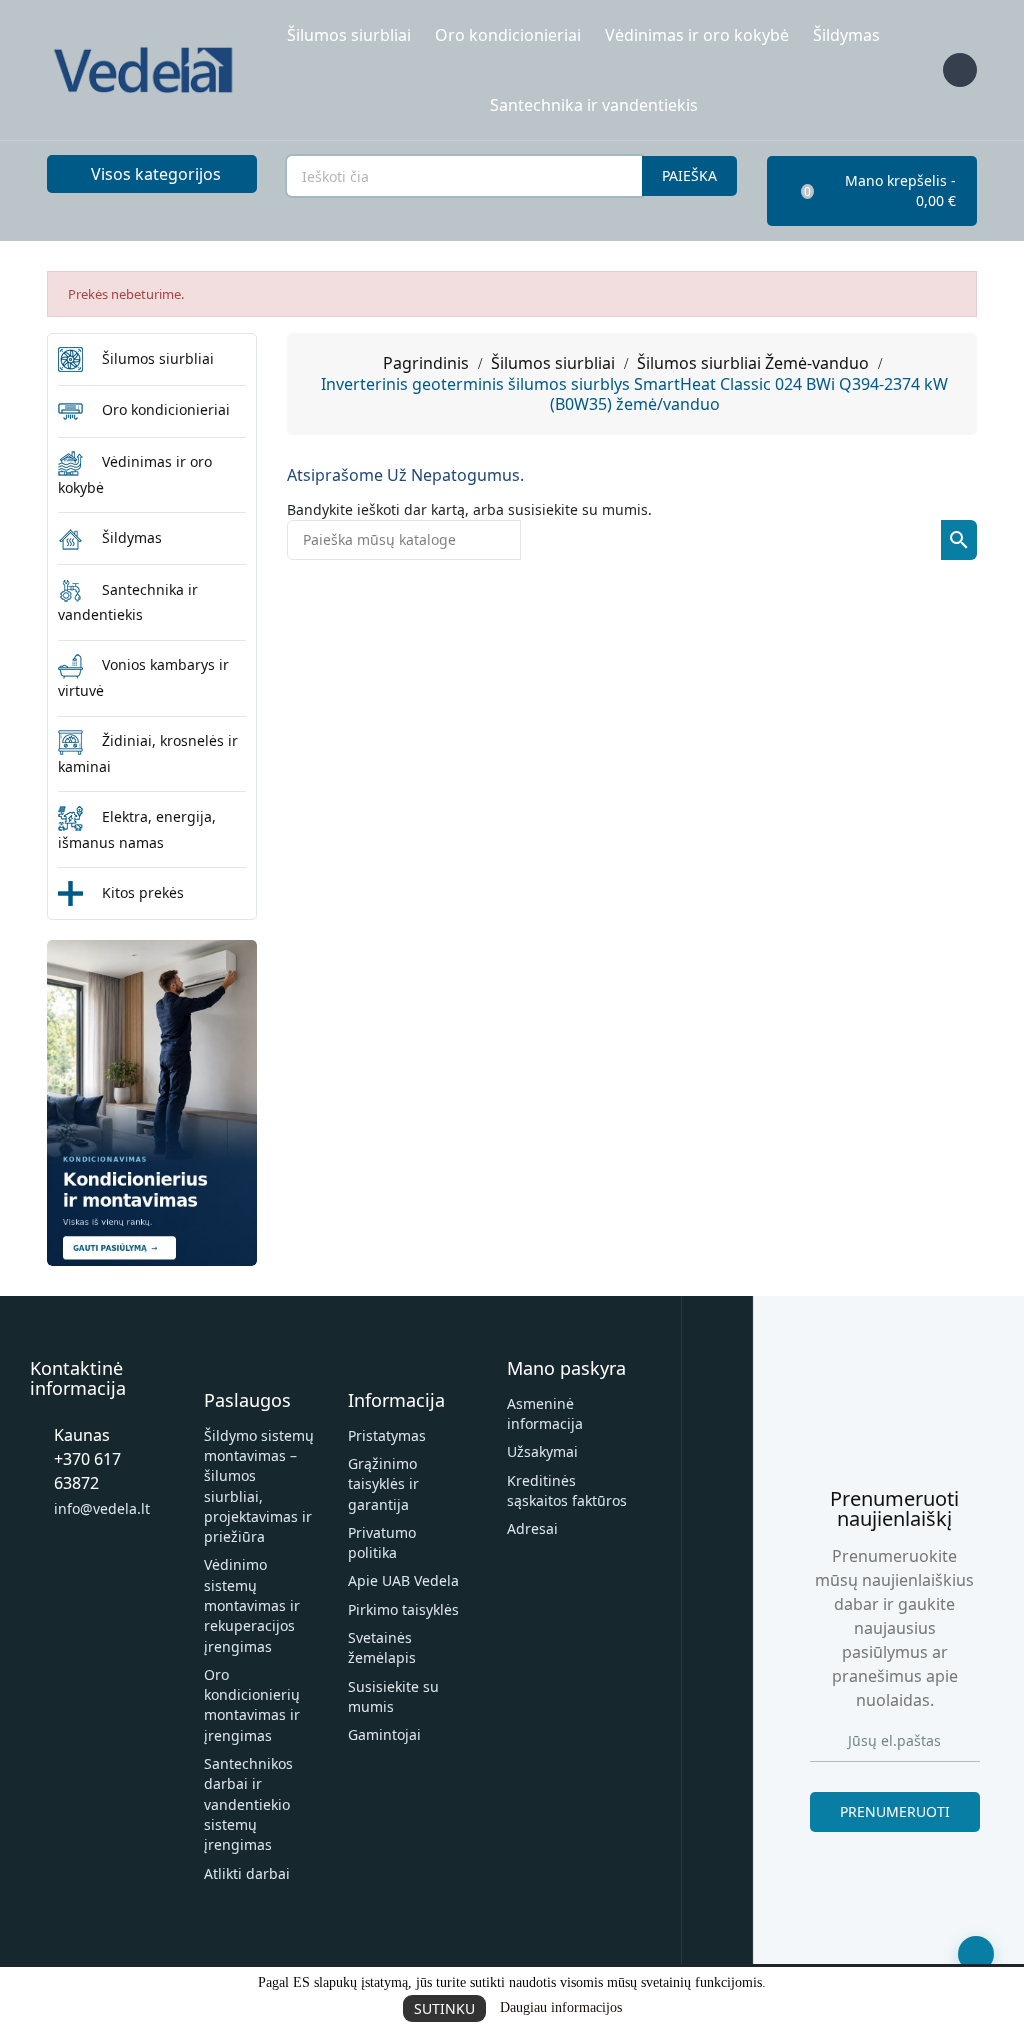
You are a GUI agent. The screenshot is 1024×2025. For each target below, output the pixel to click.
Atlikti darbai (247, 1873)
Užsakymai (542, 1451)
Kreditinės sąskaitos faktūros (567, 1490)
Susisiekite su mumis (393, 1696)
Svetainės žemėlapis (382, 1647)
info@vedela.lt (102, 1508)
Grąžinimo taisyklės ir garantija (383, 1484)
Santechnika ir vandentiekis (594, 105)
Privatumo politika (382, 1542)
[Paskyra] (960, 70)
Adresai (532, 1528)
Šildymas (846, 35)
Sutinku (444, 2008)
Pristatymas (387, 1435)
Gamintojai (384, 1734)
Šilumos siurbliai (349, 35)
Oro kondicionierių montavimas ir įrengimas (252, 1705)
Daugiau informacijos (561, 2007)
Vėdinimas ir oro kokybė (697, 35)
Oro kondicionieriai (508, 35)
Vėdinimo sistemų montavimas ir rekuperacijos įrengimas (252, 1605)
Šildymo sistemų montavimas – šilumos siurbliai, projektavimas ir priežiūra (259, 1486)
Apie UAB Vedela (403, 1580)
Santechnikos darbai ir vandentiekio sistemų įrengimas (248, 1804)
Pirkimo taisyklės (403, 1609)
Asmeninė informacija (545, 1413)
